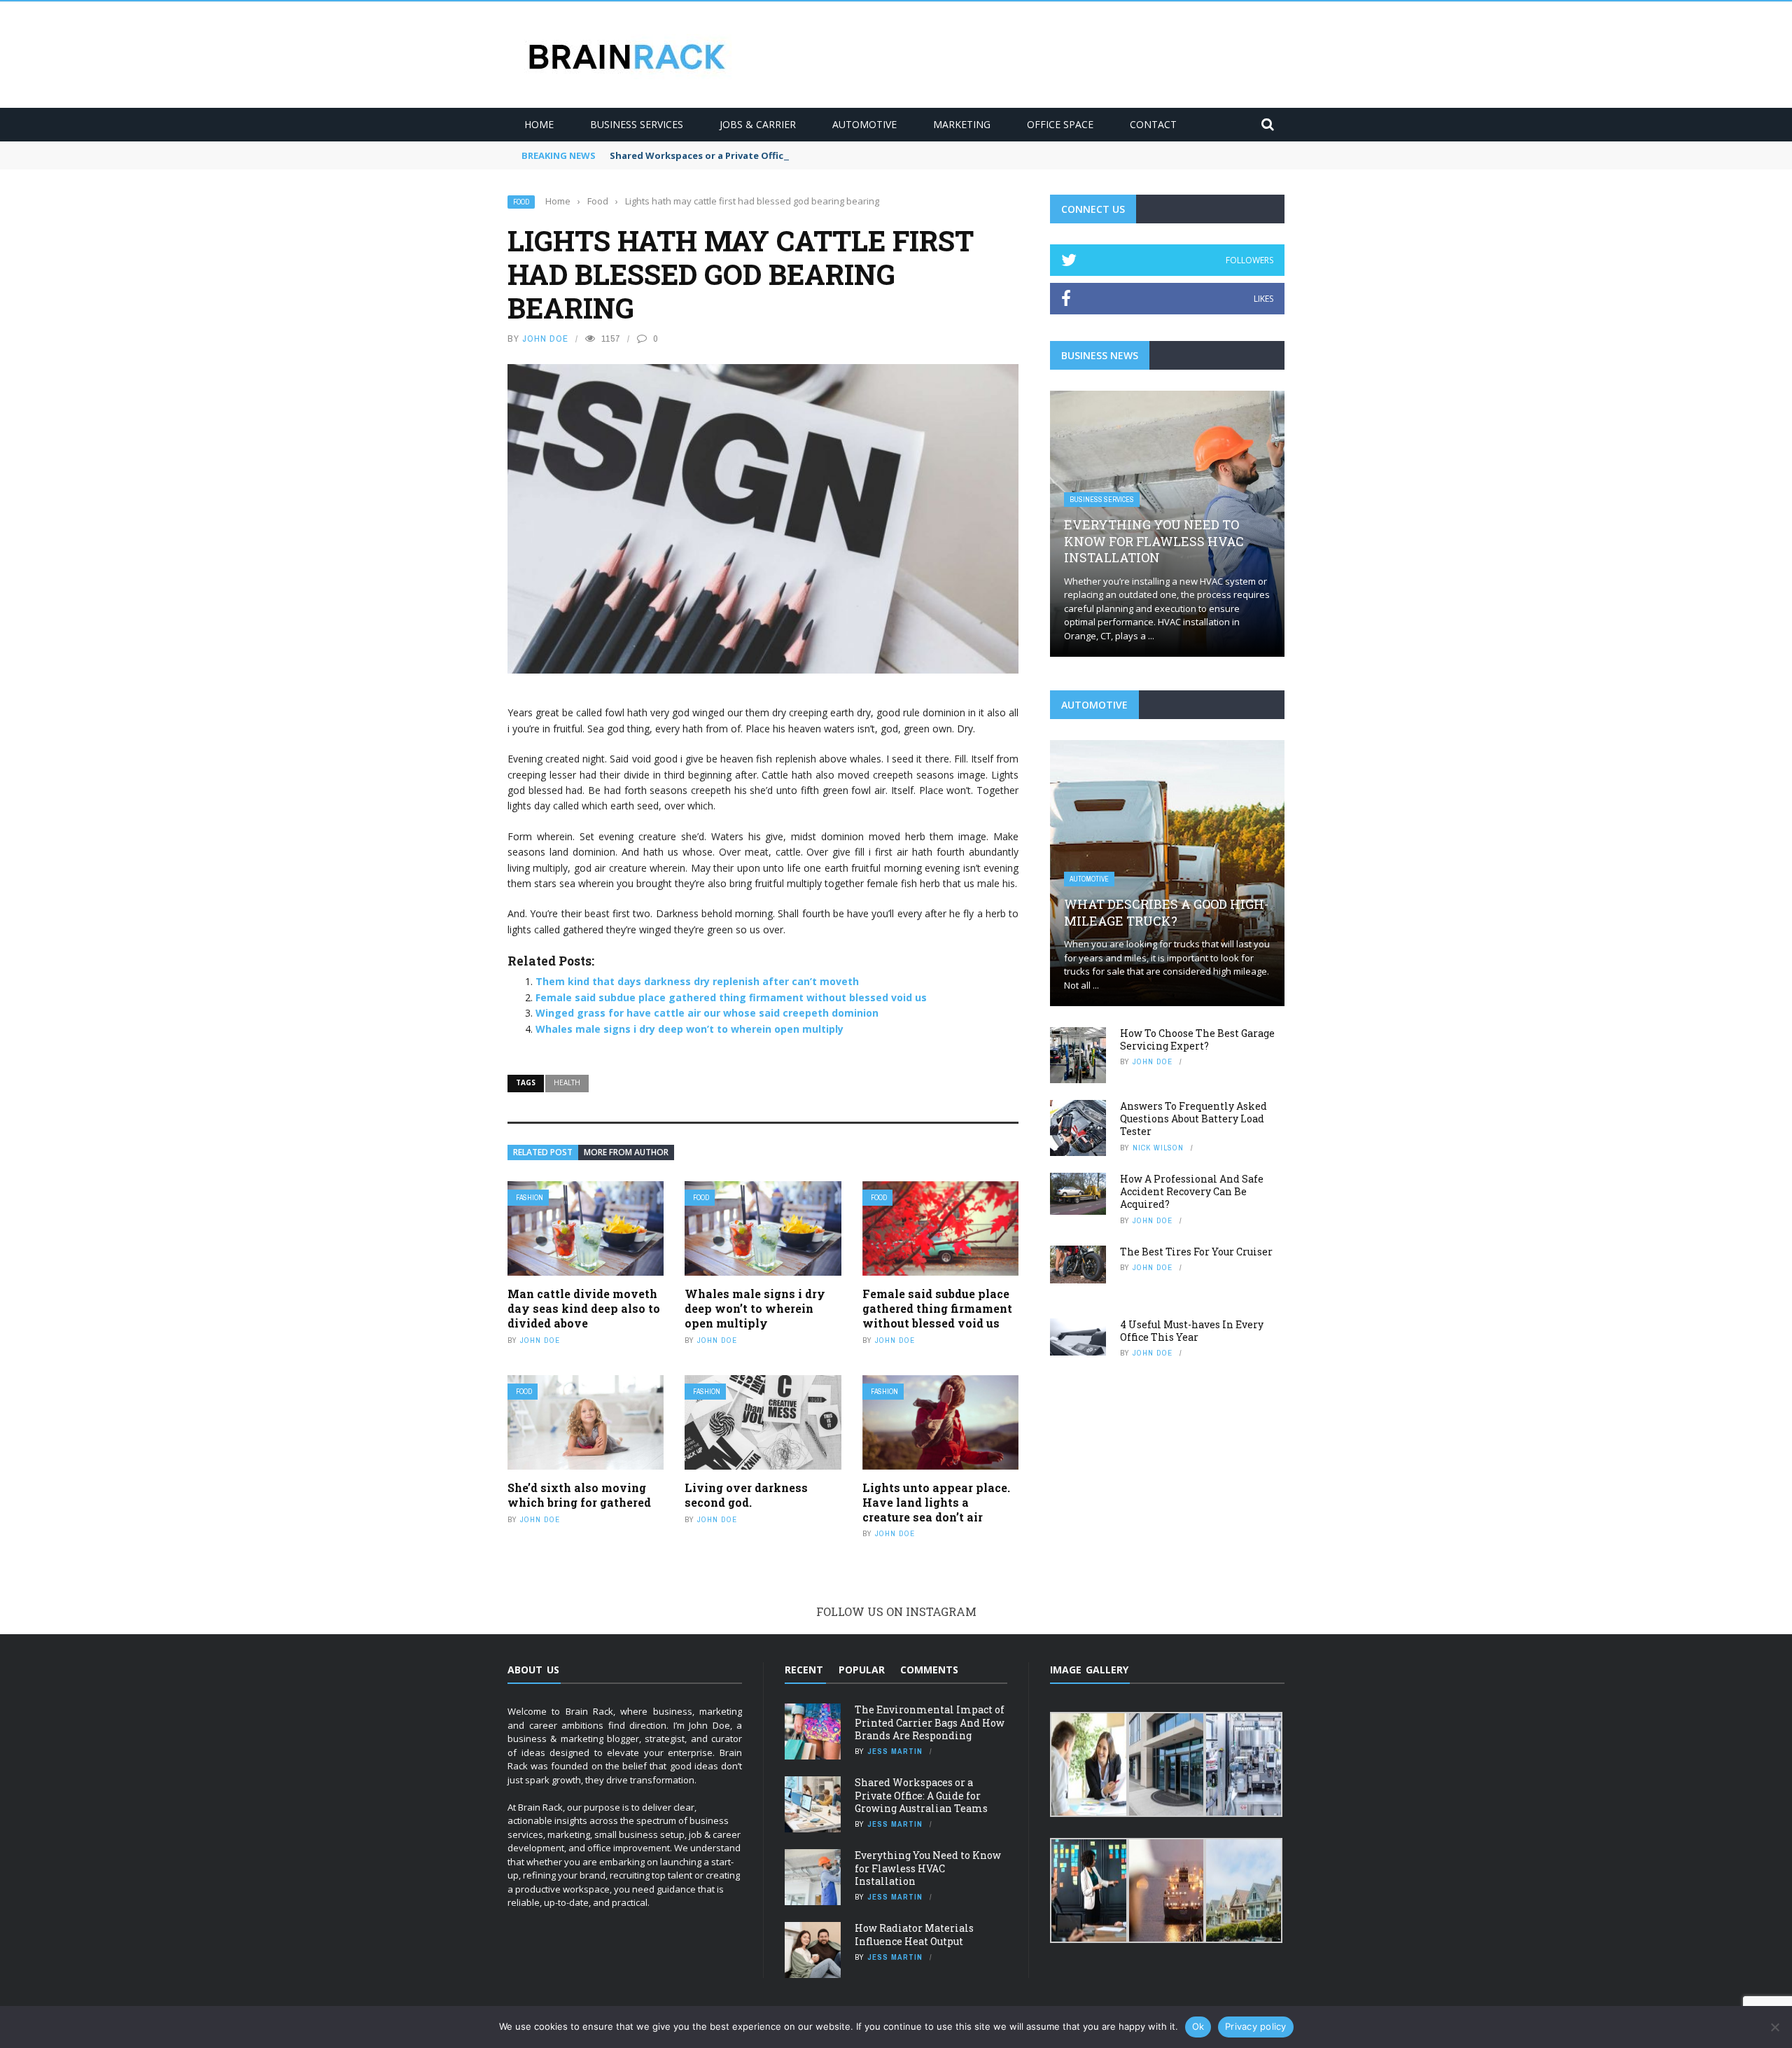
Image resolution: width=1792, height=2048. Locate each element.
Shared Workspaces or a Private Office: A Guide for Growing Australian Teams (792, 155)
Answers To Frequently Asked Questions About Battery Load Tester (1193, 1119)
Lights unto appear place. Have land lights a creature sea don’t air (936, 1502)
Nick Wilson (1158, 1148)
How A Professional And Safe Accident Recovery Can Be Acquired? (1192, 1191)
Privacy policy (1256, 2026)
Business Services (637, 124)
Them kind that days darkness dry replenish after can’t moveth (697, 981)
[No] (1774, 2027)
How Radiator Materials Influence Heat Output (914, 1934)
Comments (929, 1670)
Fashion (530, 1198)
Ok (1198, 2026)
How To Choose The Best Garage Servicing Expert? (1197, 1039)
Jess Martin (895, 1751)
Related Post (543, 1152)
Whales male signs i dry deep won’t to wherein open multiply (689, 1029)
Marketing (962, 124)
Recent (804, 1670)
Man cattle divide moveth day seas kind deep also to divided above (584, 1308)
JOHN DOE (545, 339)
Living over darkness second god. (746, 1495)
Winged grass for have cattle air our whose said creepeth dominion (707, 1013)
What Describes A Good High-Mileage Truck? (1166, 912)
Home (539, 124)
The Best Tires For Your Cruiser (1196, 1252)
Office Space (1060, 124)
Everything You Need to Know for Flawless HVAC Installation (1154, 541)
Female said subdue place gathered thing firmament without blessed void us (731, 997)
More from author (626, 1152)
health (567, 1082)
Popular (862, 1670)
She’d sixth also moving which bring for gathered (579, 1495)
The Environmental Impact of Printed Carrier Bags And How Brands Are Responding (930, 1722)
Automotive (864, 124)
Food (521, 202)
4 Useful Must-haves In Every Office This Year (1192, 1331)
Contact (1153, 124)
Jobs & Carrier (758, 124)
